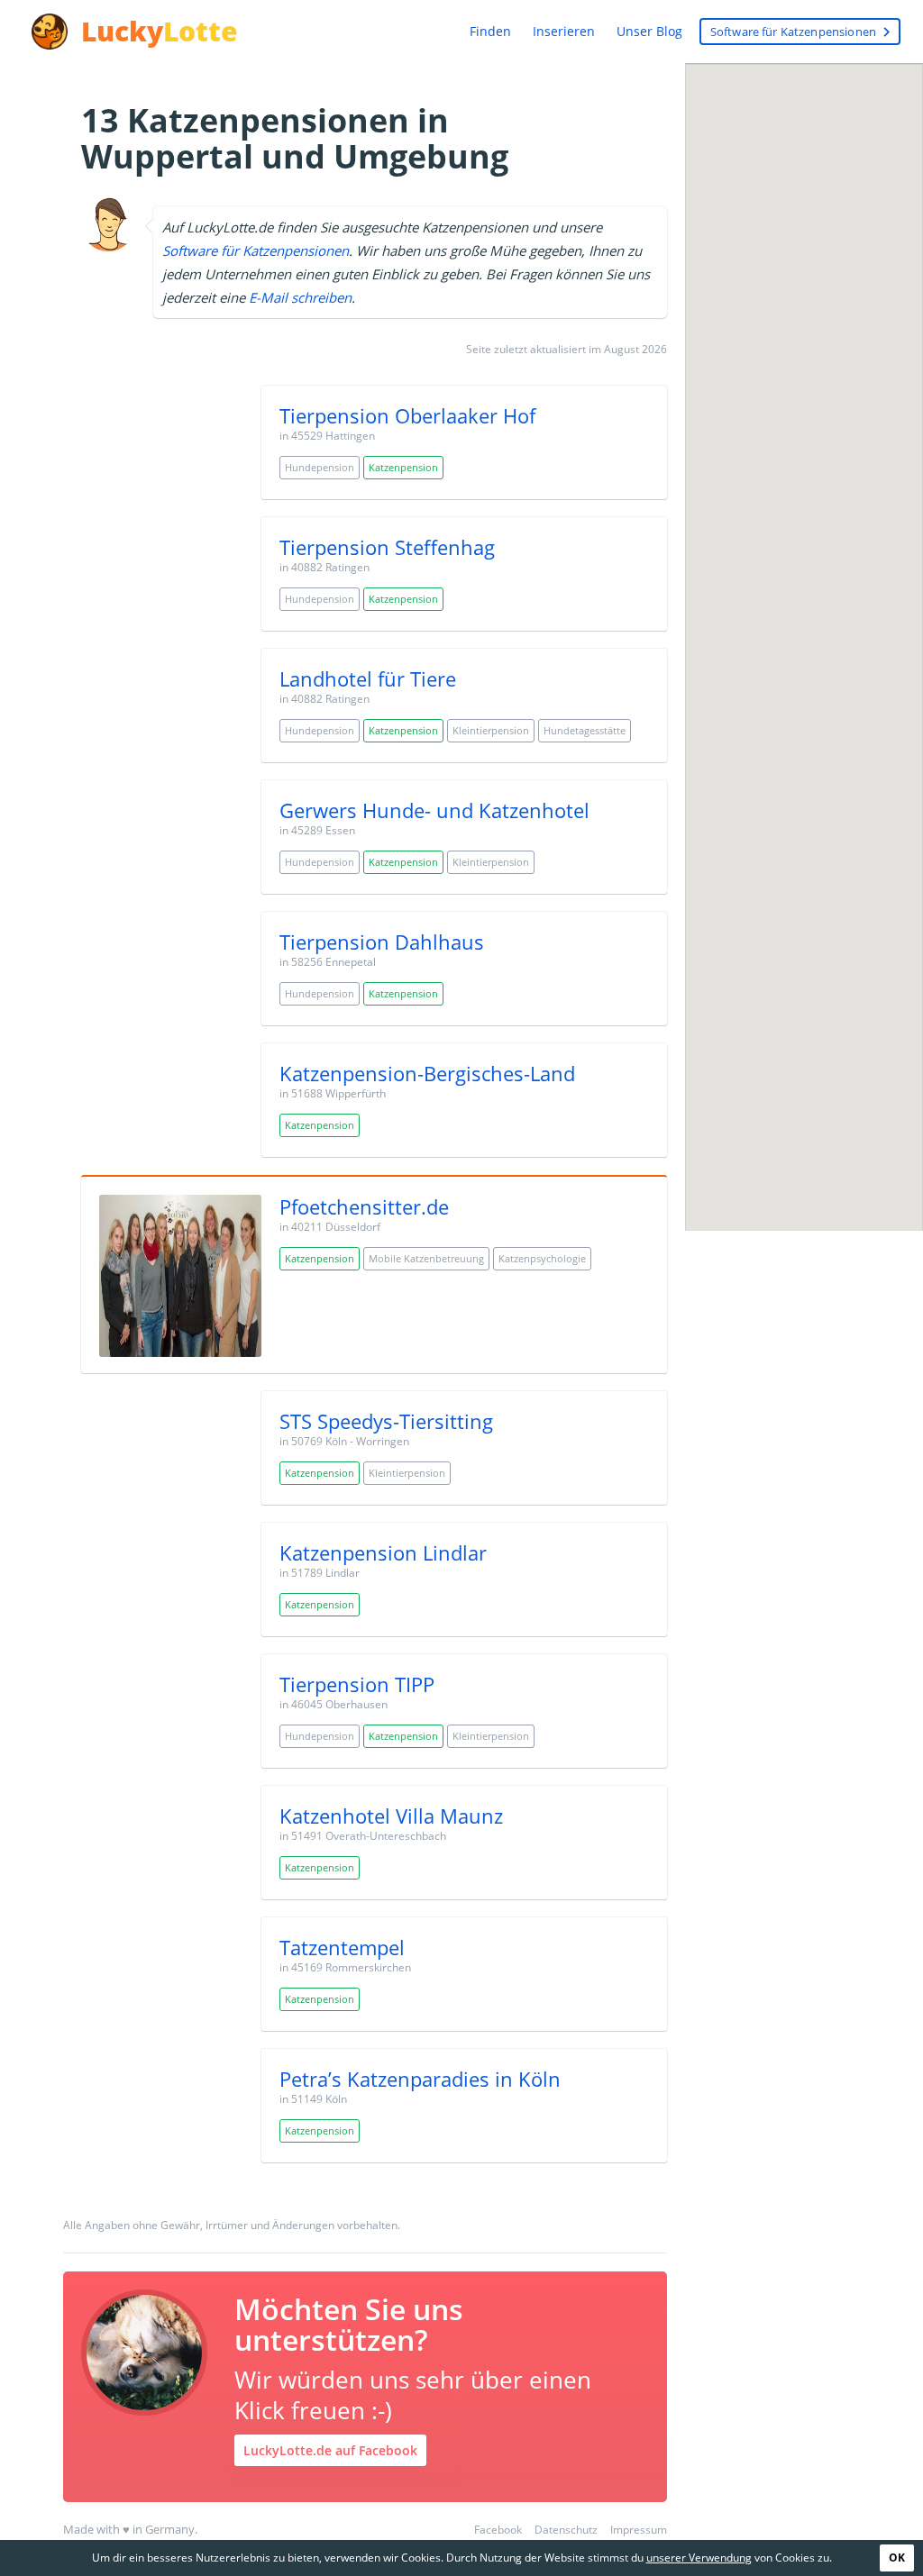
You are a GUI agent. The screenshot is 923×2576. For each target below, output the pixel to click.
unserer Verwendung (699, 2558)
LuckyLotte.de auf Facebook (330, 2450)
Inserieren (564, 31)
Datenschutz (566, 2530)
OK (897, 2558)
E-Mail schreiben (300, 297)
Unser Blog (649, 31)
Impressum (639, 2530)
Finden (490, 31)
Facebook (498, 2530)
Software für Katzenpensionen (803, 32)
